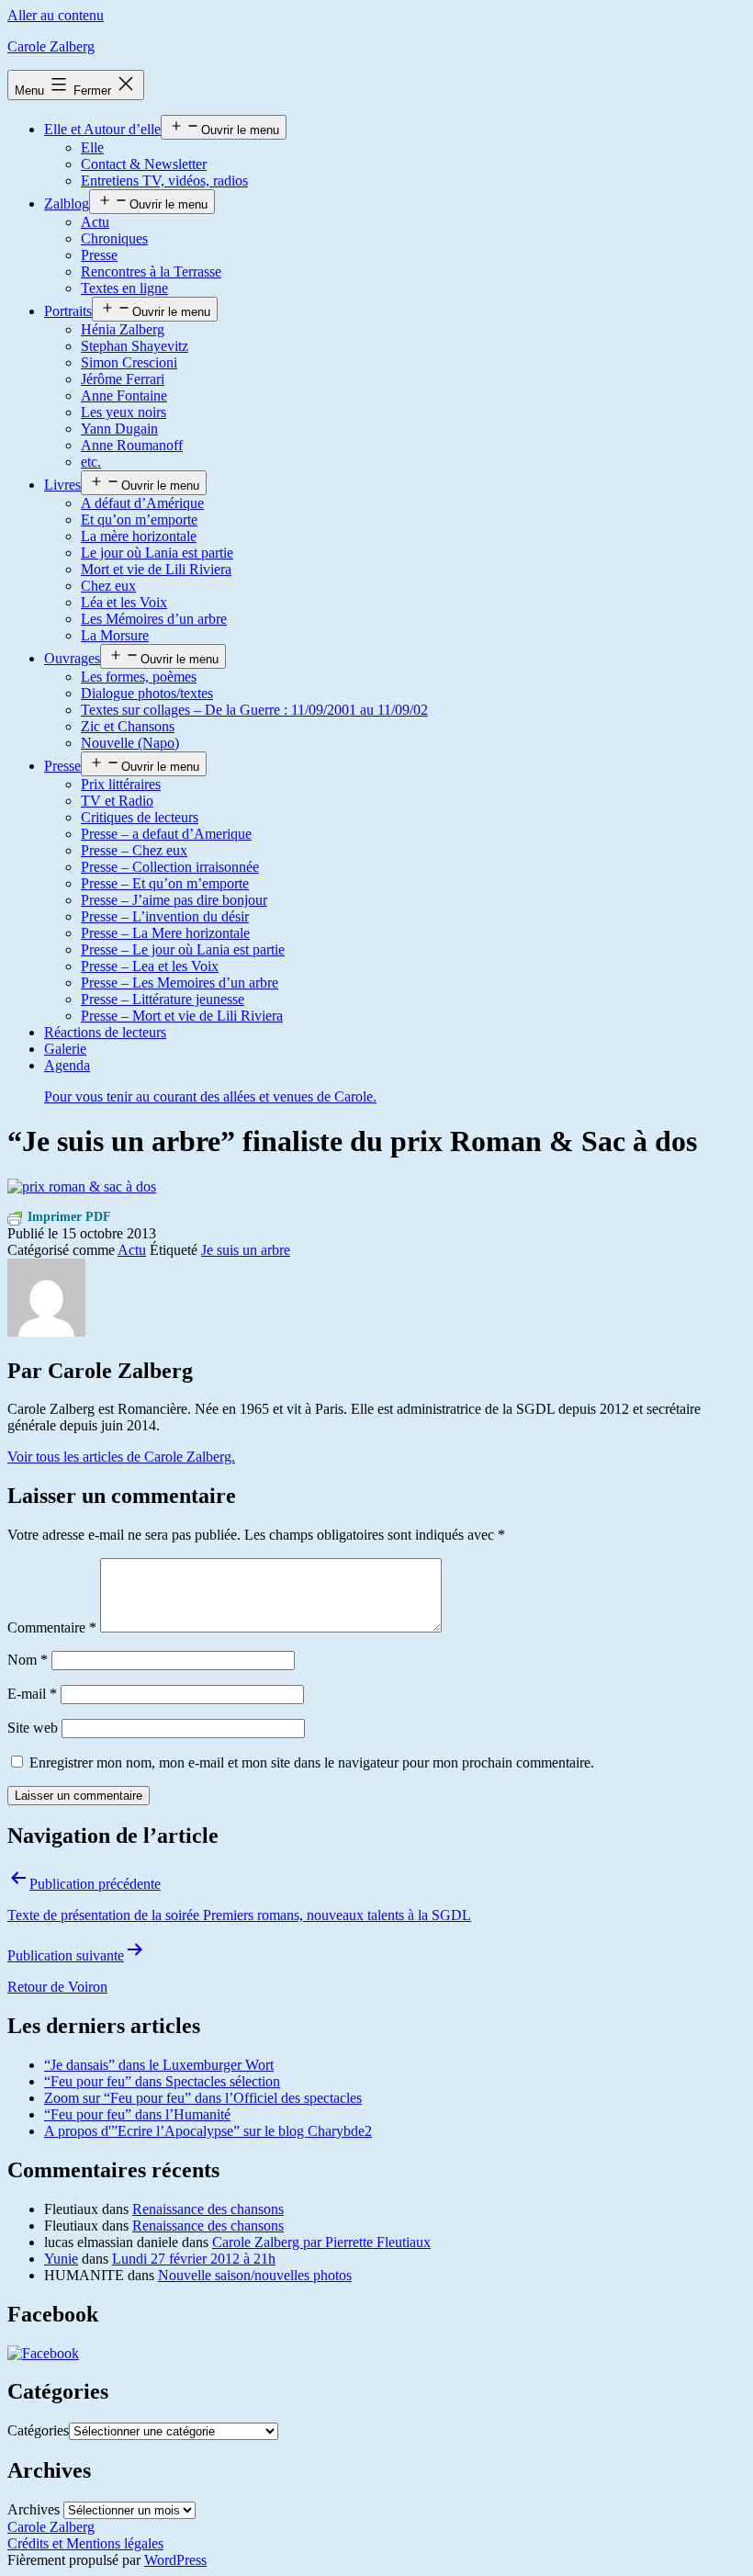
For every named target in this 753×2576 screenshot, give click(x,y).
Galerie (65, 1049)
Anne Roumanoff (132, 445)
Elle (92, 147)
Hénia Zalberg (123, 329)
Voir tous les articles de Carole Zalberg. (121, 1457)
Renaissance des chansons (208, 2209)
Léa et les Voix (124, 602)
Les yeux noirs (124, 412)
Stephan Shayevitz (135, 346)
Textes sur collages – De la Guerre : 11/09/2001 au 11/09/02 (254, 710)
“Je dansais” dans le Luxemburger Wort (159, 2065)
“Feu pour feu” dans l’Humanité (137, 2114)
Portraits (68, 311)
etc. (91, 462)
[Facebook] (43, 2353)
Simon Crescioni (129, 362)
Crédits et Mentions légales (85, 2543)
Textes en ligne (124, 288)
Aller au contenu (56, 15)
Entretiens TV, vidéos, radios (164, 181)
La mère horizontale (139, 536)
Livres (62, 485)
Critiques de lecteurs (140, 817)
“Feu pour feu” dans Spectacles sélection (162, 2081)
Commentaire (52, 1627)
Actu (95, 222)
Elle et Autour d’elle (102, 129)
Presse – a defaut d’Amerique (166, 834)
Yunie (61, 2259)
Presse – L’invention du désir (165, 916)
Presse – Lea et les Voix (150, 966)
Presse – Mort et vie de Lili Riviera (182, 1016)
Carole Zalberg (51, 46)
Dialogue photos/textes (147, 693)
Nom (28, 1660)
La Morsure (115, 635)
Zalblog (67, 203)
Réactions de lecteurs (105, 1032)
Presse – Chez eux (134, 850)
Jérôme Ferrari (123, 379)
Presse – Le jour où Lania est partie (183, 949)
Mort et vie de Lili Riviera (156, 569)
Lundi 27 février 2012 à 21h (194, 2259)
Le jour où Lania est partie (157, 553)
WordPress (175, 2560)
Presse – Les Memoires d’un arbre (180, 983)
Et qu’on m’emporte (139, 520)
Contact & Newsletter (144, 164)
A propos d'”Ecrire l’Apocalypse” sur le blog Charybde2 (208, 2131)
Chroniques (114, 238)
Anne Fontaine (124, 395)
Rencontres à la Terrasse (151, 271)
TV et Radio (117, 801)
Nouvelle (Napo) (130, 743)
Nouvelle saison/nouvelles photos (255, 2275)
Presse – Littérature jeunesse (163, 999)
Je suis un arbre (246, 1250)
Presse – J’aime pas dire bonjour (174, 900)
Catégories (38, 2430)
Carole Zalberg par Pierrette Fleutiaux (321, 2242)
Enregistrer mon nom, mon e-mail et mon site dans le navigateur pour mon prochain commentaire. (312, 1763)
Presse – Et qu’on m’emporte (165, 883)
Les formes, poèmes (139, 677)
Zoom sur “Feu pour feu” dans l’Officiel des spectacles (203, 2098)
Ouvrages (72, 658)
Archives (34, 2509)
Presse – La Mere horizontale (165, 933)
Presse (99, 255)
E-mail (32, 1694)
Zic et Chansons (128, 726)
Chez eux (108, 586)
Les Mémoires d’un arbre (154, 619)
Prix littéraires (121, 784)
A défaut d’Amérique (142, 503)
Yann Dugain (119, 429)
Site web (33, 1728)
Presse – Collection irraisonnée (170, 867)
